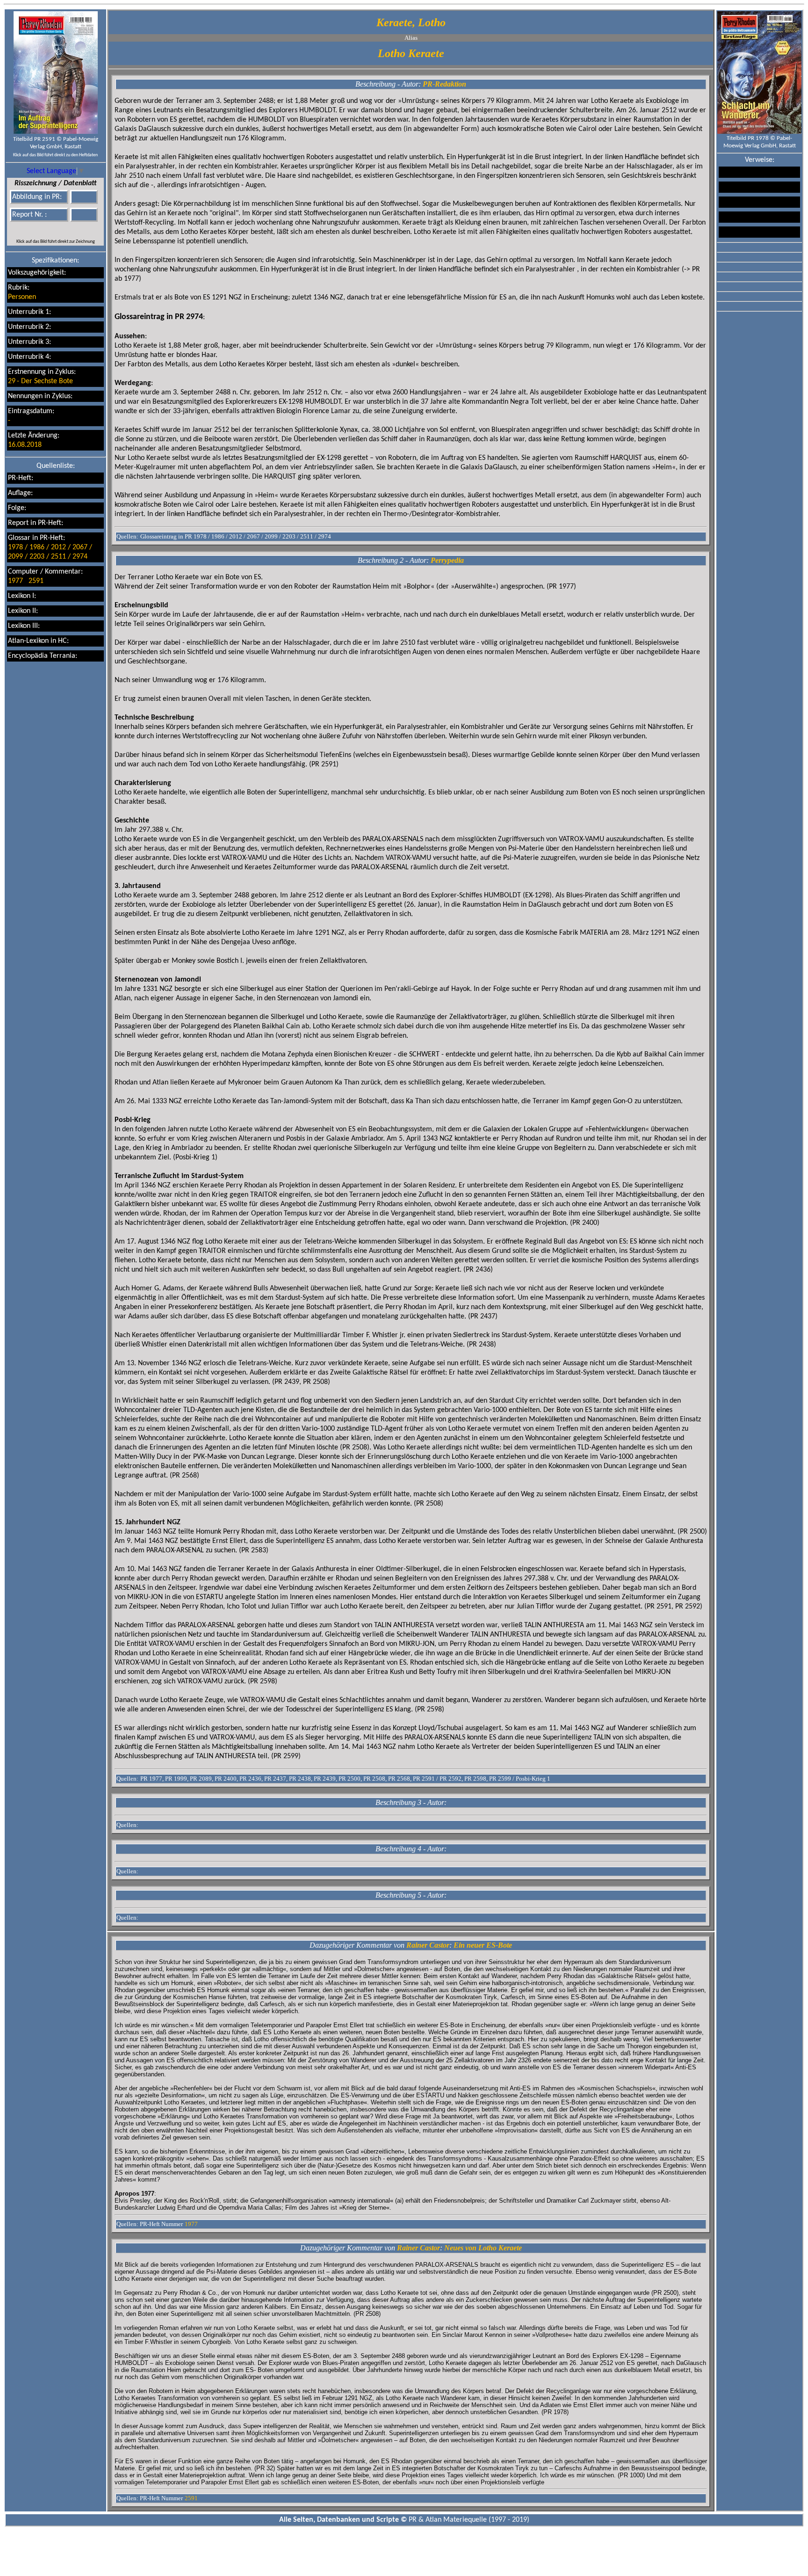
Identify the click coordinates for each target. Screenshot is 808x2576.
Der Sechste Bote (47, 381)
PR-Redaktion (444, 84)
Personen (22, 297)
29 (12, 381)
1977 (15, 581)
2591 (36, 581)
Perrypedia (447, 560)
